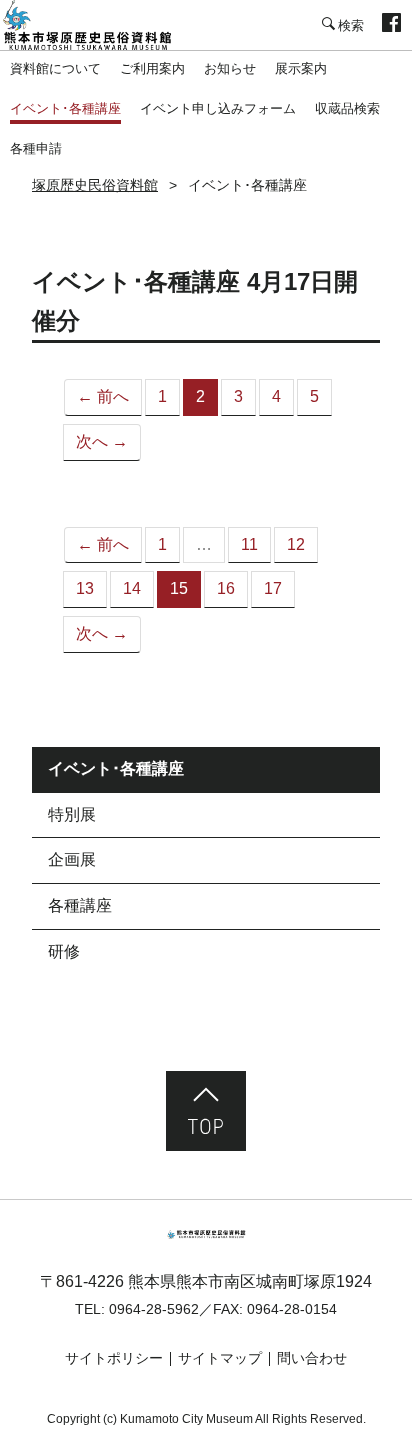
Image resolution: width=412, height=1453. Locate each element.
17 (273, 588)
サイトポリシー (114, 1358)
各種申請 (36, 148)
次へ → (102, 441)
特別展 (72, 814)
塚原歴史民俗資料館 (100, 25)
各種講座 (80, 905)
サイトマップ (220, 1358)
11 (249, 544)
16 (226, 588)
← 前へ (103, 396)
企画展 (72, 859)
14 (132, 588)
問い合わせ (312, 1358)
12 (296, 544)
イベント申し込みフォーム (218, 108)
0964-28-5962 (154, 1309)
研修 (64, 951)
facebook (391, 25)
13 (85, 588)
